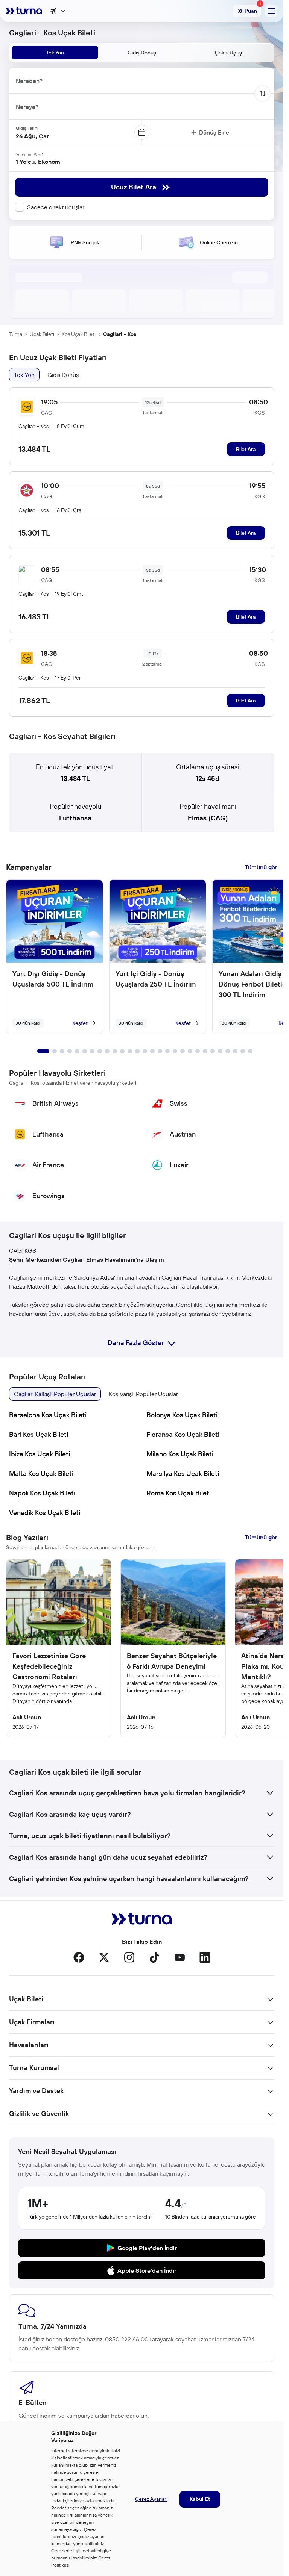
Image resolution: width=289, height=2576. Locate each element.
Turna (16, 334)
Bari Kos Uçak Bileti (39, 1434)
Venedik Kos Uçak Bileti (45, 1513)
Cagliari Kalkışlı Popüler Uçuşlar (55, 1394)
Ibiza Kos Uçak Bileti (40, 1454)
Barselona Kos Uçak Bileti (48, 1415)
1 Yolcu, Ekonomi (39, 162)
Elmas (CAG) (208, 818)
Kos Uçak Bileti (79, 334)
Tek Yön (24, 375)
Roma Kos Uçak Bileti (179, 1493)
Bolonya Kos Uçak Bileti (182, 1415)
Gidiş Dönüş (63, 375)
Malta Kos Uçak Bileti (41, 1473)
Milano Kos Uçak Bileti (180, 1454)
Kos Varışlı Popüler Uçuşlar (143, 1394)
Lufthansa (75, 818)
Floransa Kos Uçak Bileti (183, 1434)
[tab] (55, 53)
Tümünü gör (261, 867)
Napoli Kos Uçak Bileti (42, 1493)
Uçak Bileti (42, 334)
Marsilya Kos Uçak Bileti (183, 1473)
